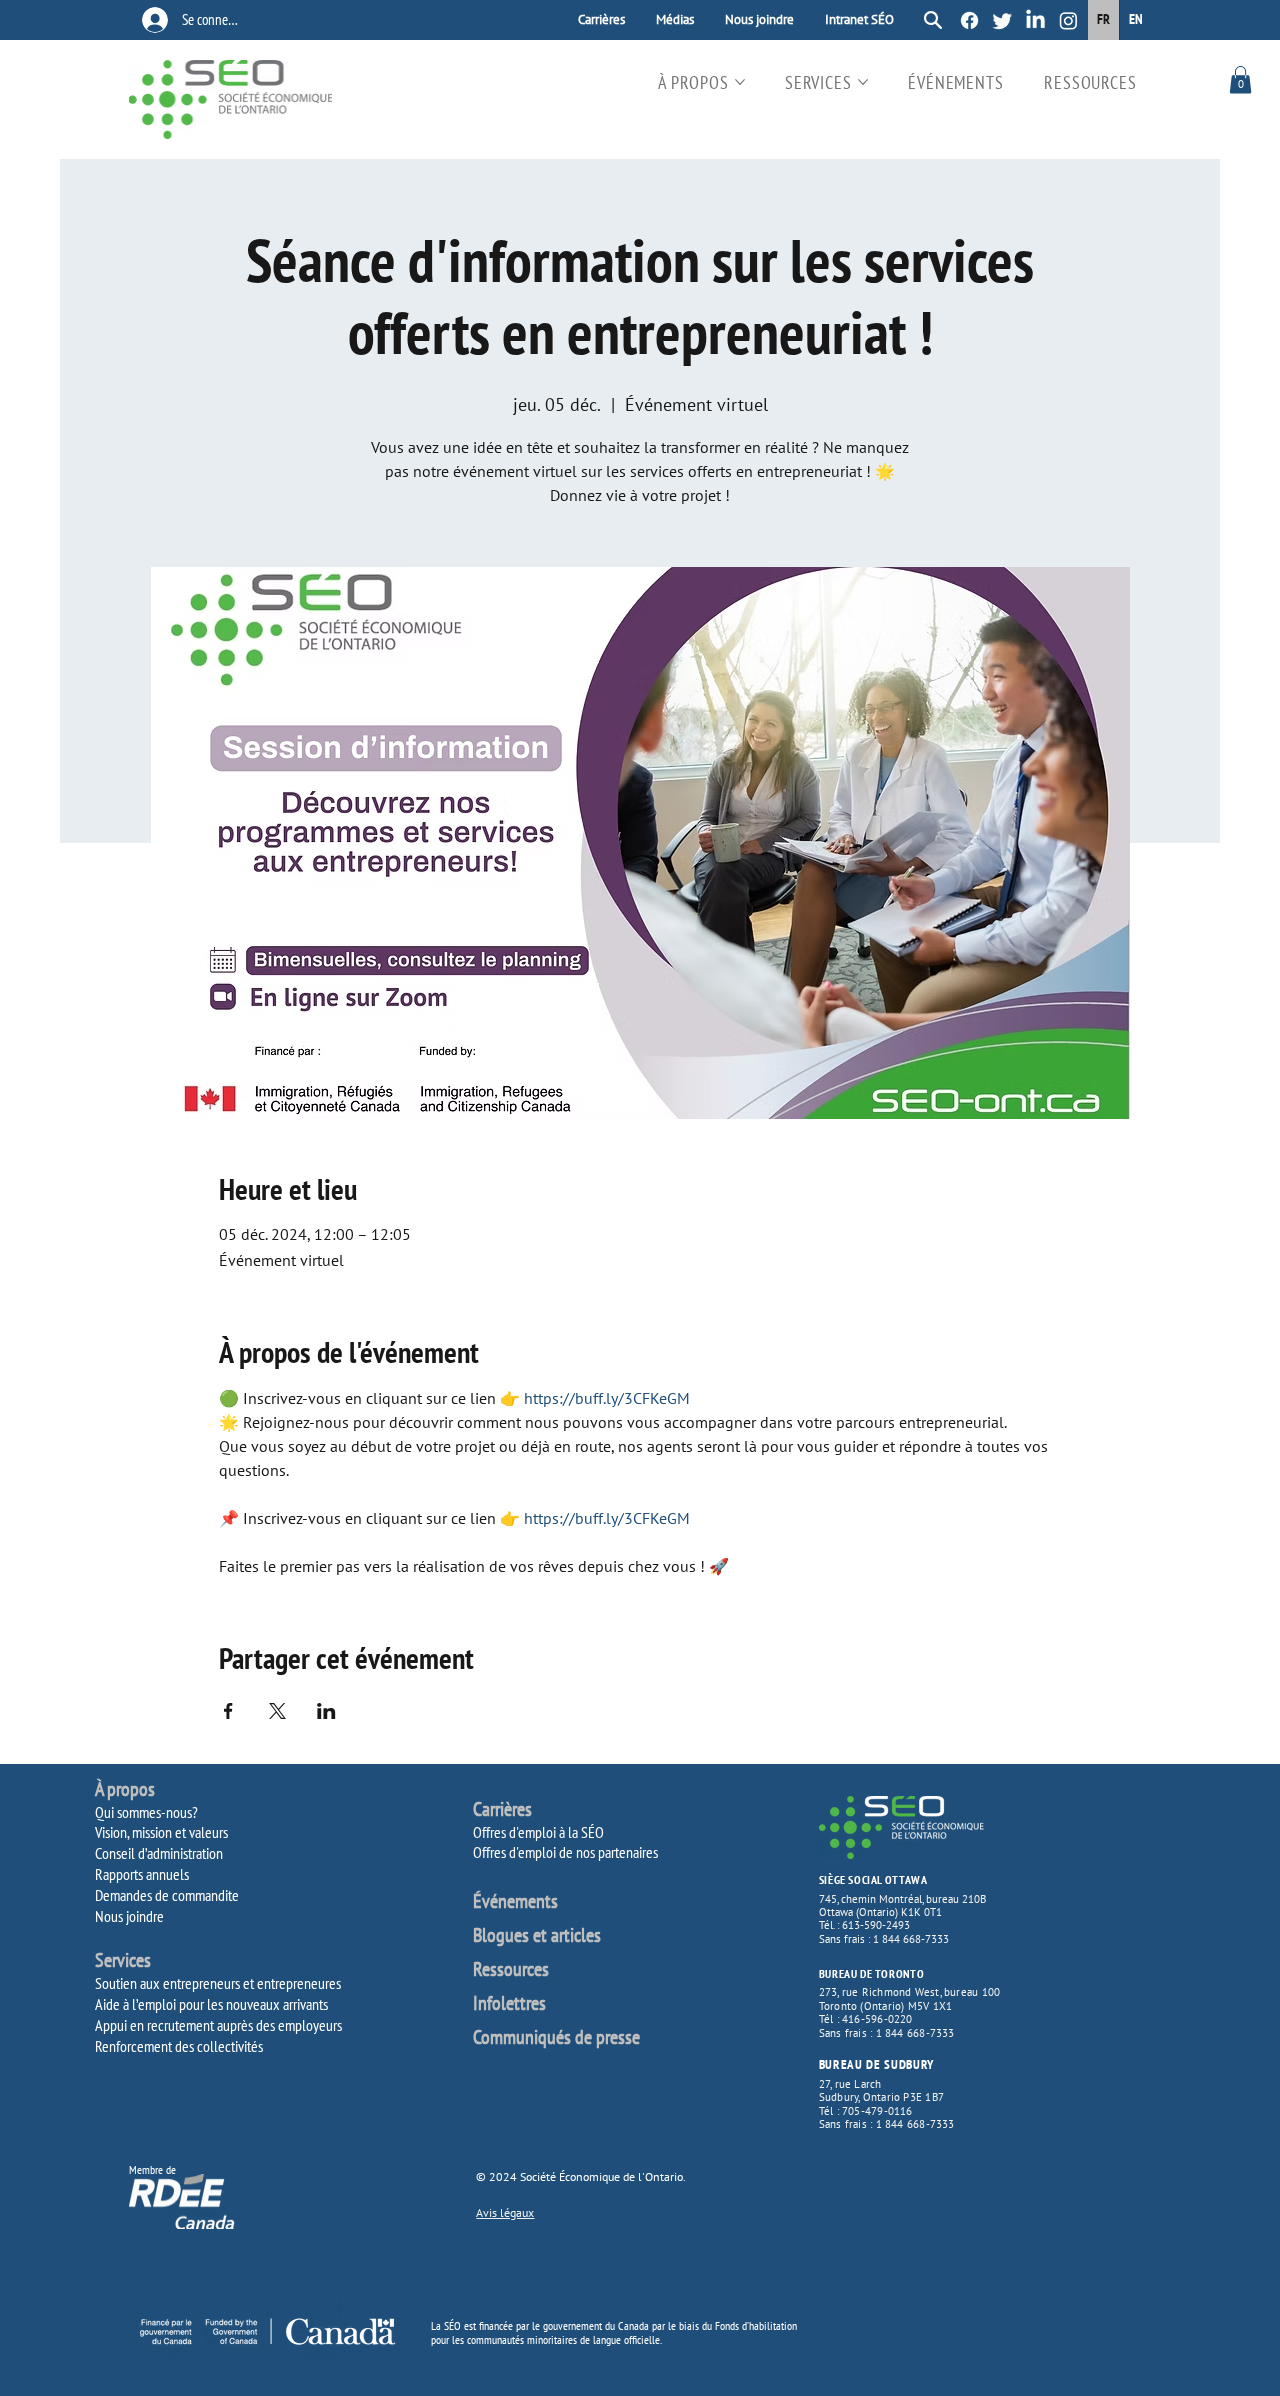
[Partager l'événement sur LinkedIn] (326, 1711)
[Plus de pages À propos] (740, 82)
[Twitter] (1002, 20)
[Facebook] (969, 20)
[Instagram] (1068, 20)
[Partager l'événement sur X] (277, 1711)
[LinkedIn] (1035, 20)
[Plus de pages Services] (863, 82)
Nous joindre (129, 1916)
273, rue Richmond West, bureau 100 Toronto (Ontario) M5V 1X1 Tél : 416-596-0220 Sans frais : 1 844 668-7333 (910, 2012)
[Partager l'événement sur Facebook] (228, 1711)
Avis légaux (505, 2212)
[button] (1240, 79)
